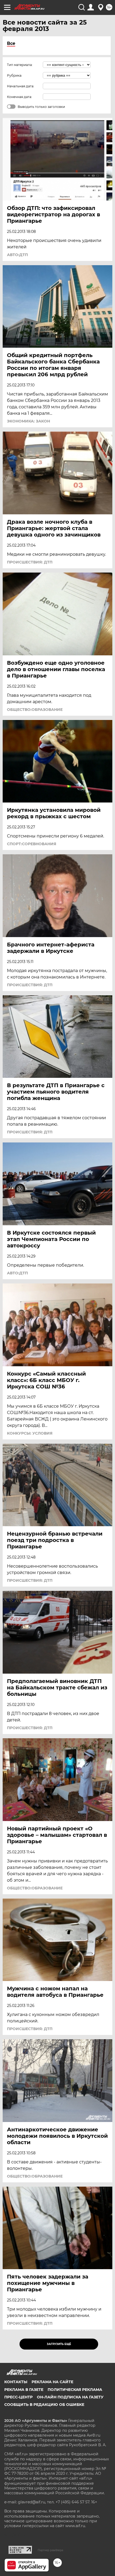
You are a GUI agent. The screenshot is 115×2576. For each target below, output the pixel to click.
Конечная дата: (20, 97)
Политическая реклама (75, 2390)
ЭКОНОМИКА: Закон (28, 421)
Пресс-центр (18, 2397)
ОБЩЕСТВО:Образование (35, 710)
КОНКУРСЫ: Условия (30, 1433)
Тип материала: (20, 65)
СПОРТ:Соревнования (32, 844)
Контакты (16, 2382)
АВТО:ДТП (17, 255)
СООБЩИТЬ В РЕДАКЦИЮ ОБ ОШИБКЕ (44, 2405)
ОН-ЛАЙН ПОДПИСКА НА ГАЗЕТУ (70, 2397)
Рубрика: (15, 75)
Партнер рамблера (50, 2550)
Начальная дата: (21, 86)
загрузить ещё (59, 2344)
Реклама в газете (24, 2390)
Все (11, 43)
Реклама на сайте (52, 2382)
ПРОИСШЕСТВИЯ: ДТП (30, 562)
